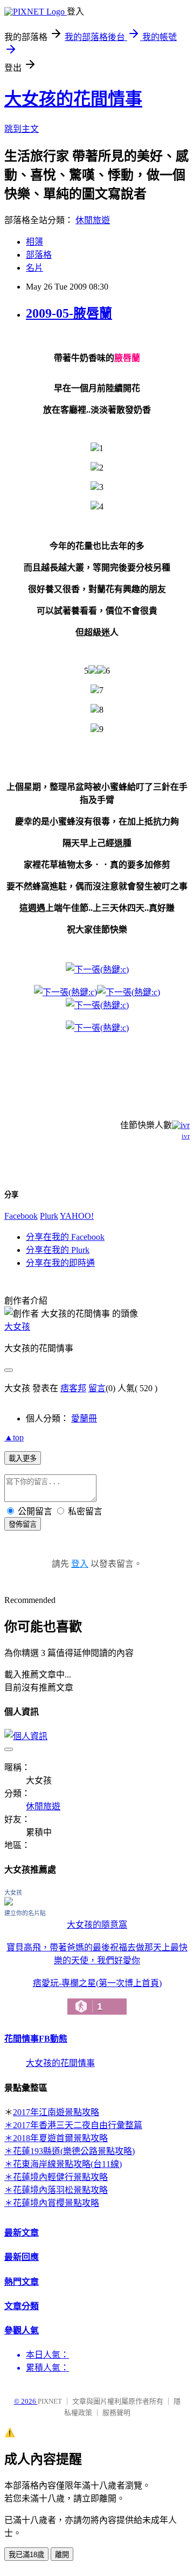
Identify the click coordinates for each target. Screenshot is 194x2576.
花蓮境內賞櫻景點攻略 (56, 2203)
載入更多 (23, 1458)
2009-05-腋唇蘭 (69, 313)
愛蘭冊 (84, 1418)
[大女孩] (9, 1903)
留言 (97, 1388)
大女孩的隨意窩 (97, 1925)
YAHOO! (77, 1216)
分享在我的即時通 (60, 1263)
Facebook (21, 1216)
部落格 (39, 255)
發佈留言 (23, 1524)
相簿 (34, 242)
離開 (62, 2555)
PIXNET (50, 2401)
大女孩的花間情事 (73, 99)
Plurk (49, 1216)
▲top (14, 1437)
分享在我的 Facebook (65, 1237)
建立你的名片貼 (25, 1913)
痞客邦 (73, 1388)
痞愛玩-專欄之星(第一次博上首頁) (97, 1995)
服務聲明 (116, 2413)
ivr (186, 1136)
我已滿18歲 (26, 2555)
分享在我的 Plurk (58, 1250)
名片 (34, 268)
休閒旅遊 (93, 220)
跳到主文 (22, 129)
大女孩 (17, 1327)
